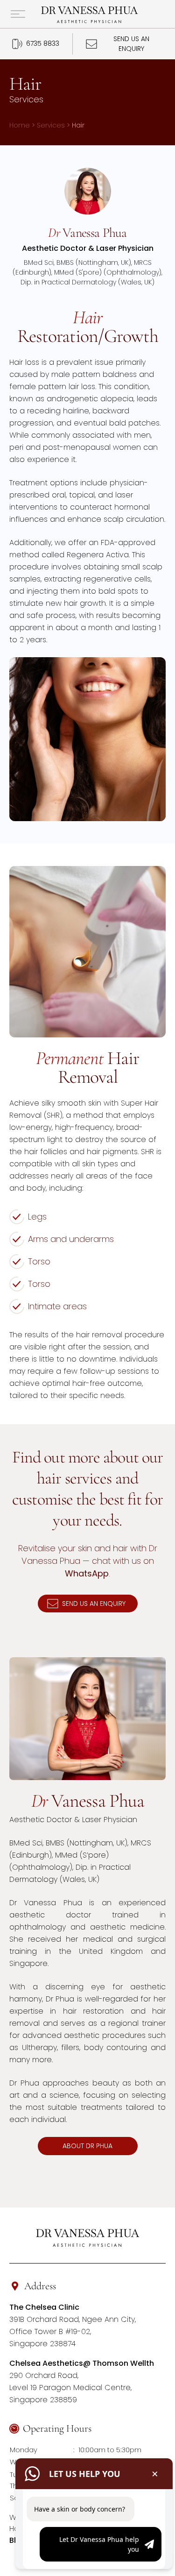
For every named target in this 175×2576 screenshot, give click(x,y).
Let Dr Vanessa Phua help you (99, 2544)
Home (20, 125)
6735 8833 (43, 43)
